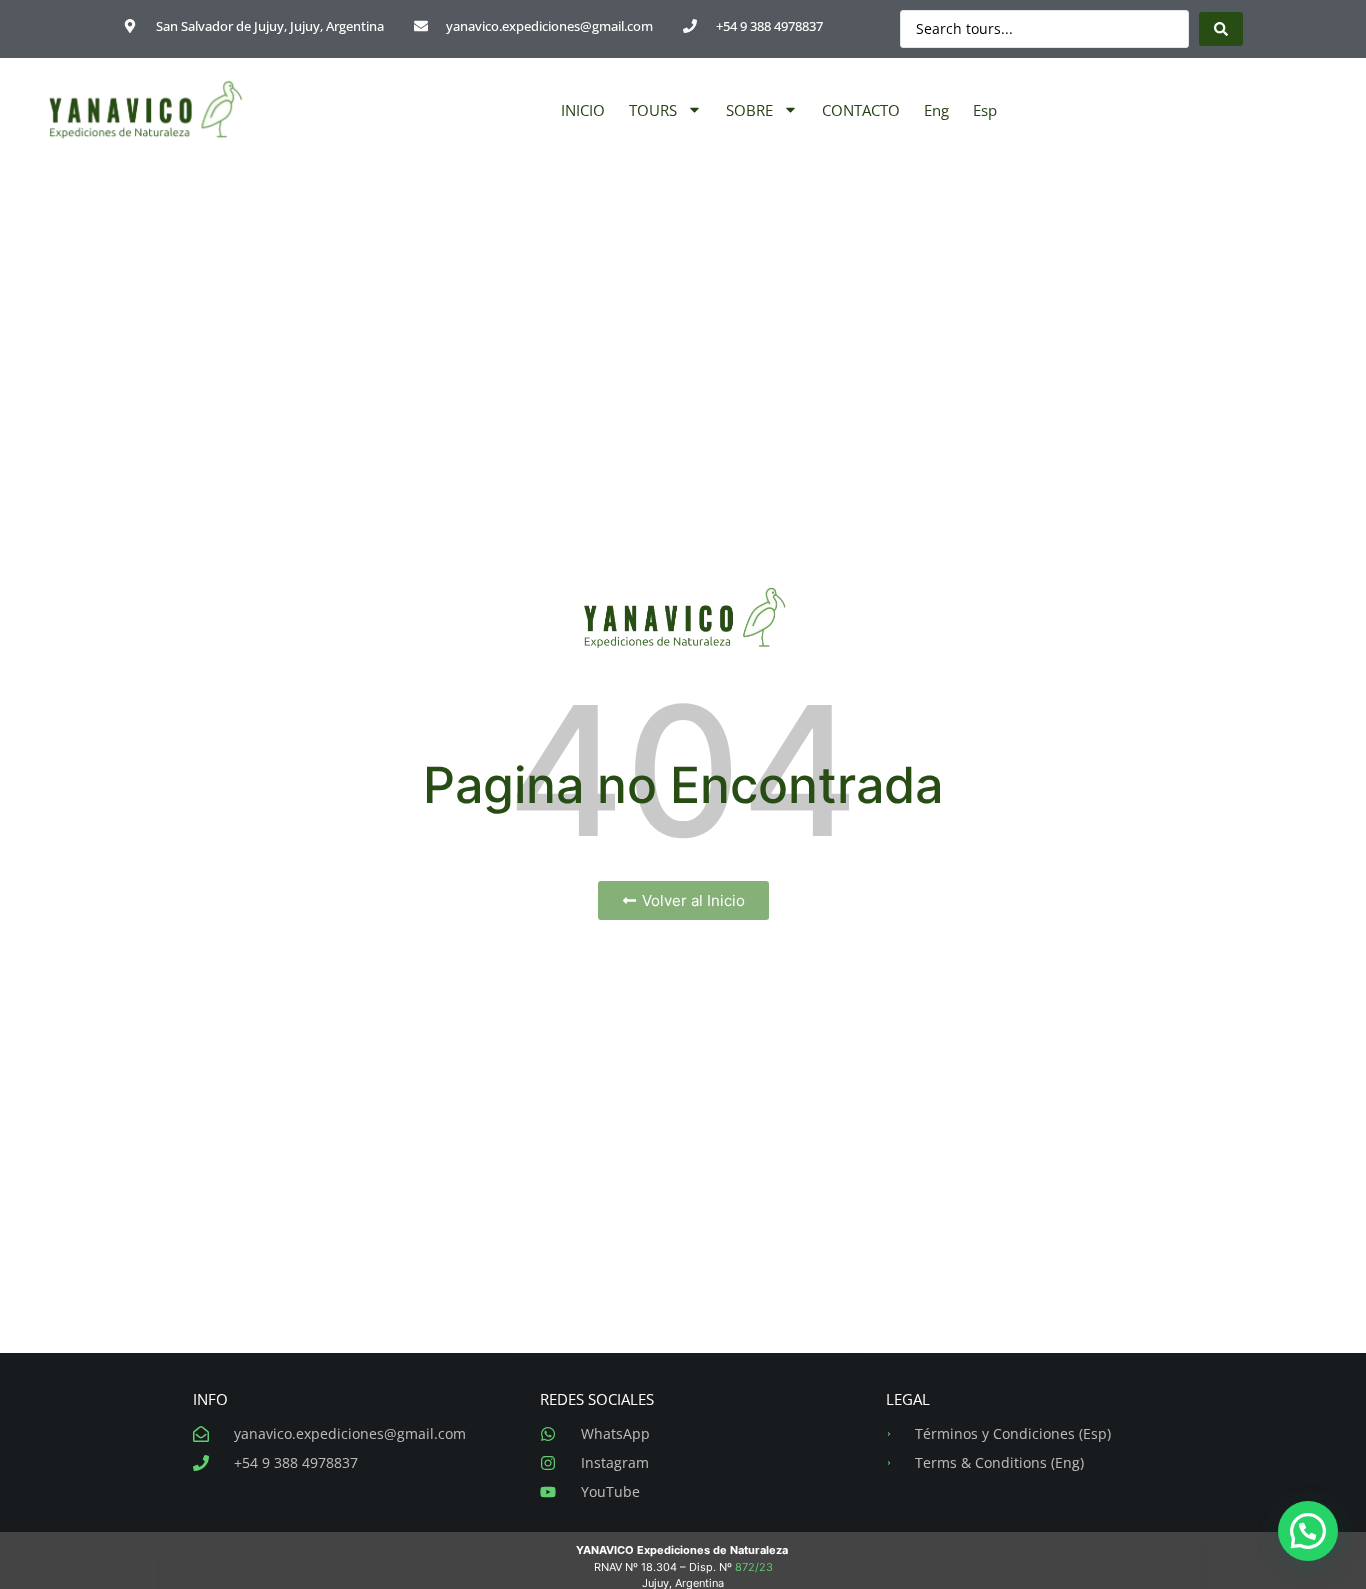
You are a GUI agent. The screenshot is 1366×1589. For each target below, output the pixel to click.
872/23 (754, 1567)
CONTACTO (861, 110)
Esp (985, 110)
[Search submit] (1221, 29)
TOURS (653, 110)
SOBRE (749, 110)
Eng (936, 110)
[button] (1308, 1531)
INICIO (583, 110)
